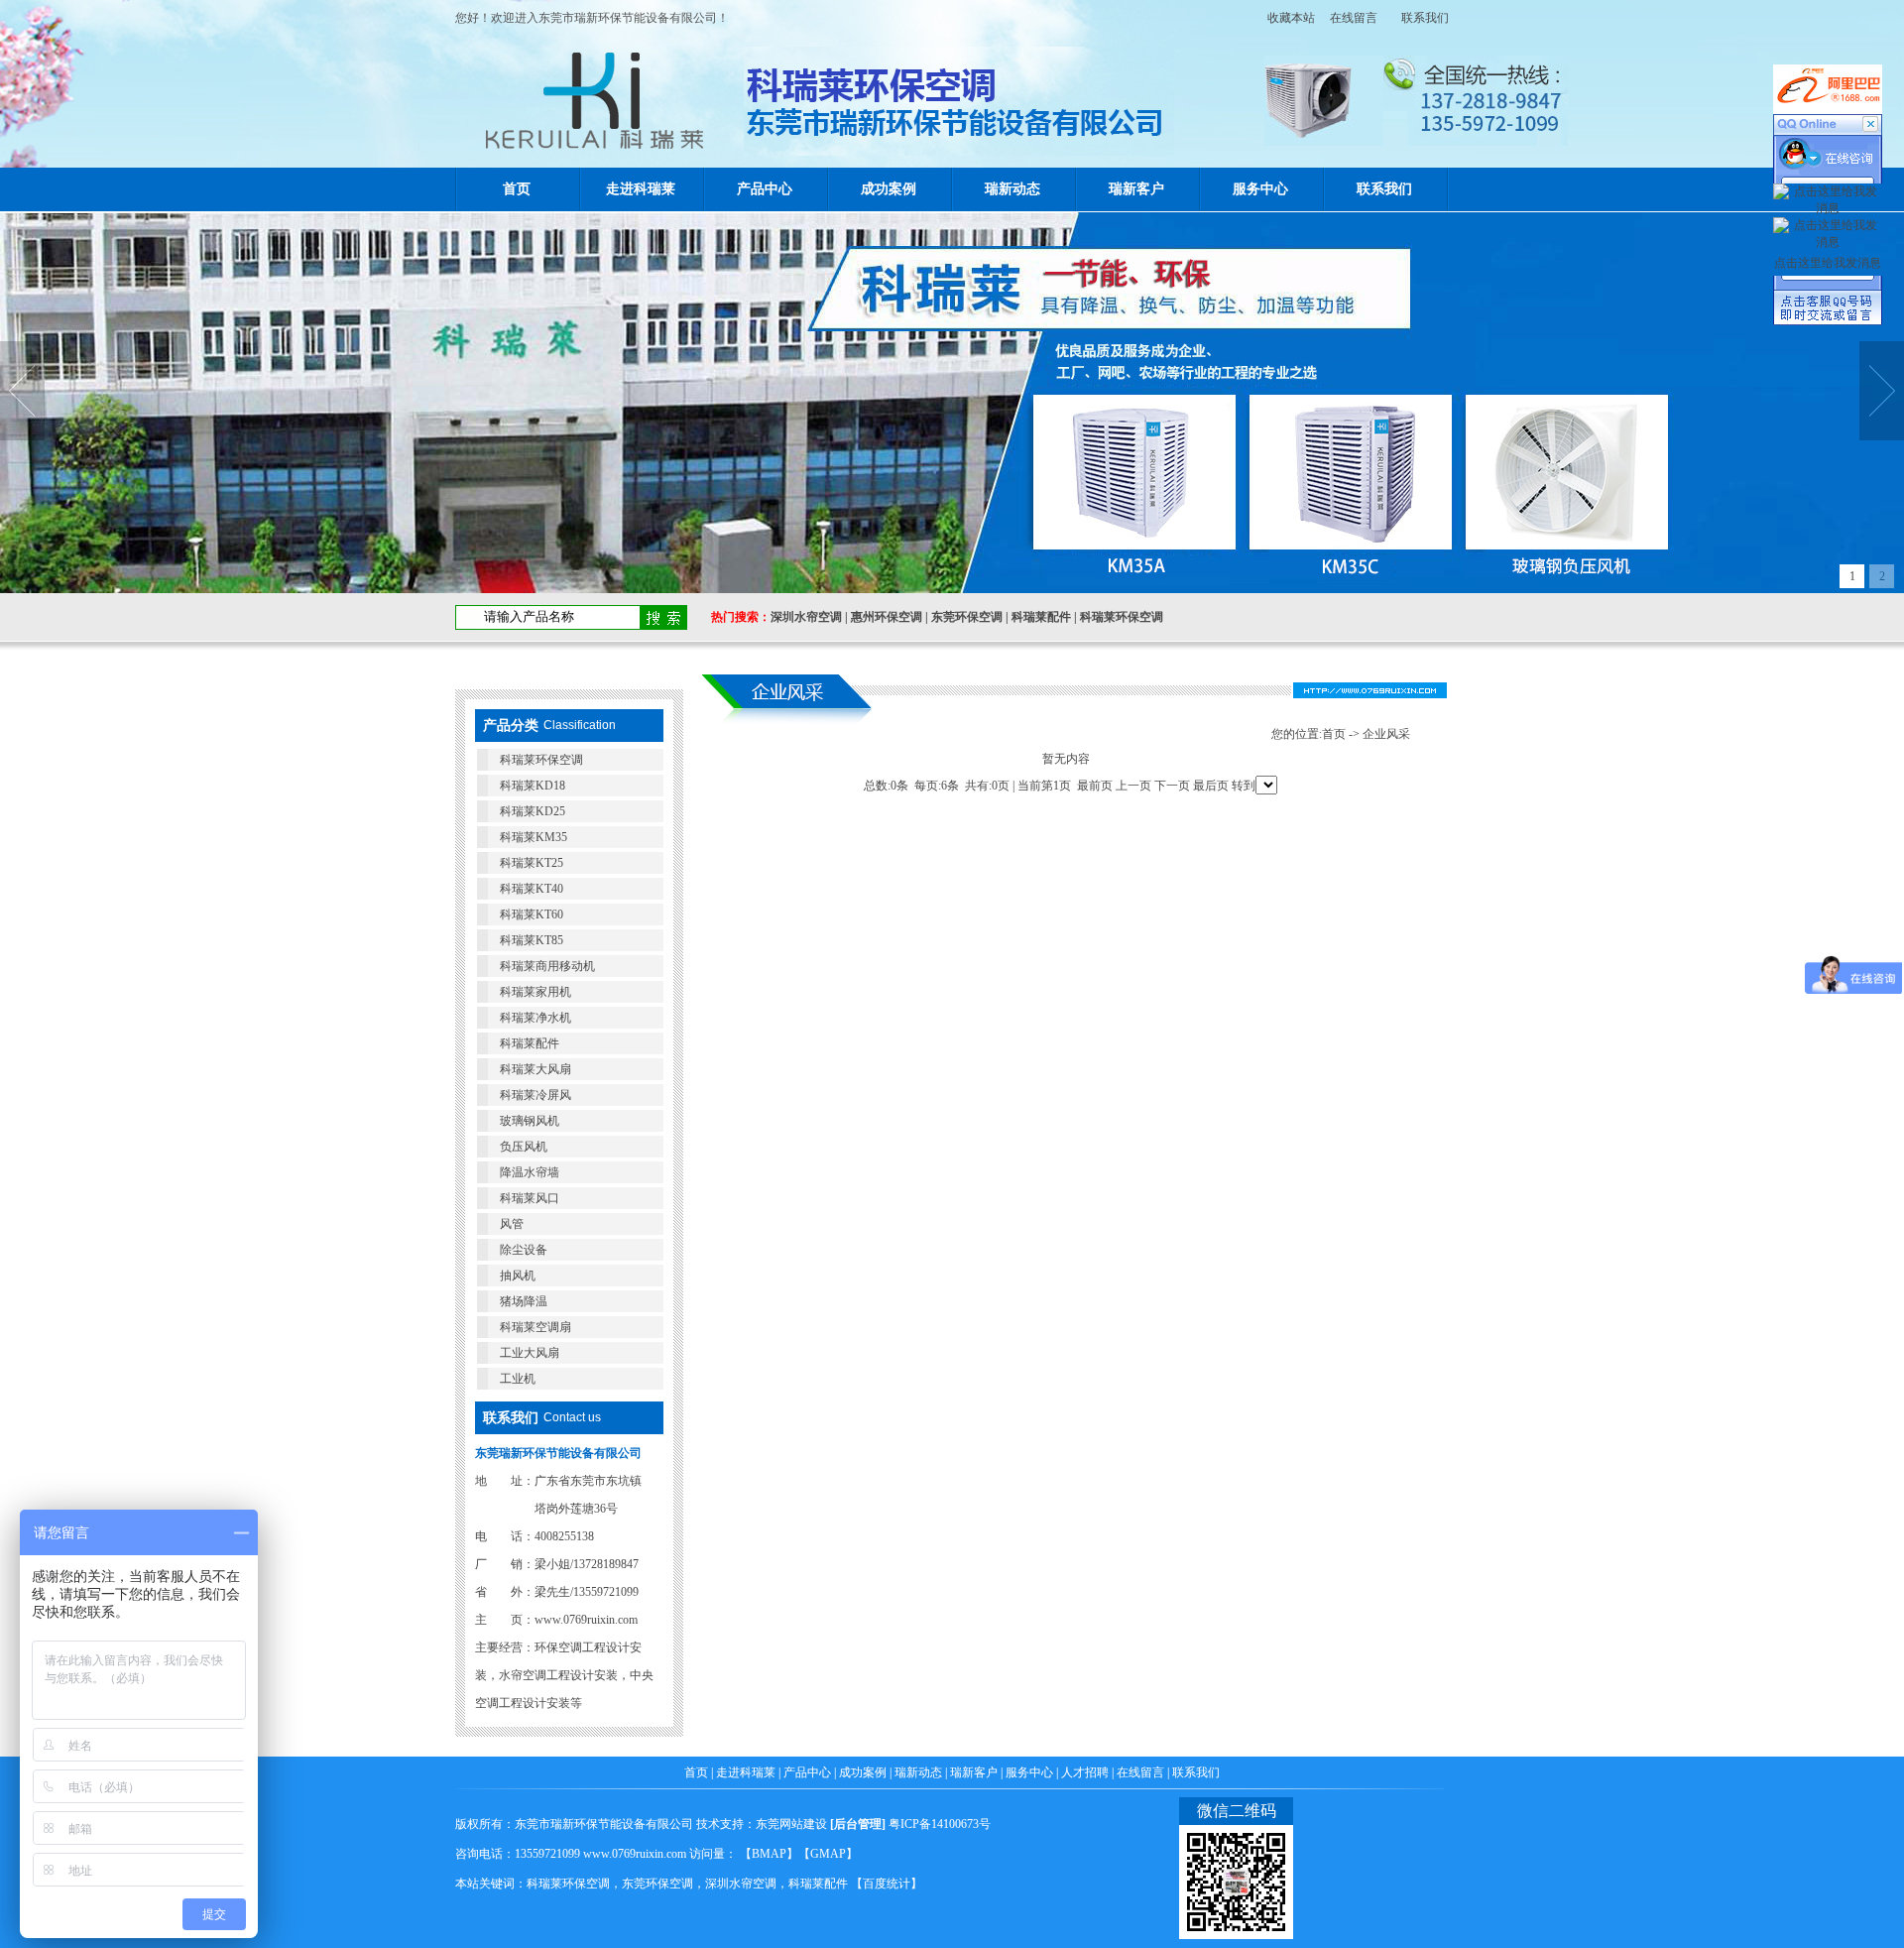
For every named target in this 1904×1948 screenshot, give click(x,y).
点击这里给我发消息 (1828, 263)
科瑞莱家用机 (535, 992)
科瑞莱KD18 (533, 786)
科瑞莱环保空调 (1122, 617)
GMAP (828, 1854)
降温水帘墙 (530, 1172)
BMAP (769, 1854)
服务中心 (1260, 189)
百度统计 (887, 1884)
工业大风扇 (530, 1353)
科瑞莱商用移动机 (547, 966)
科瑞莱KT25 (532, 863)
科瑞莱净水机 (535, 1018)
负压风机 (524, 1147)
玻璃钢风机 (530, 1121)
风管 (512, 1224)
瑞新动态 (1012, 189)
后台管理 (858, 1824)
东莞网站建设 (791, 1824)
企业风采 (1386, 734)
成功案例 (889, 189)
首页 (517, 189)
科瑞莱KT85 (532, 940)
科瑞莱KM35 (534, 837)
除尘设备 (524, 1250)
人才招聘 (1085, 1772)
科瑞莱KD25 (533, 811)
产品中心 (765, 189)
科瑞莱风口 (530, 1198)
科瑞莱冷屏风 (535, 1095)
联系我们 (1425, 18)
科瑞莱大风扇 (535, 1069)
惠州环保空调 (887, 617)
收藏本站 (1285, 18)
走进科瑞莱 (641, 189)
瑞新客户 (1136, 189)
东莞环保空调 (967, 617)
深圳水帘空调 (806, 617)
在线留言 (1354, 18)
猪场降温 (524, 1301)
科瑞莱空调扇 (535, 1327)
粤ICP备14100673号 (940, 1824)
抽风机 (518, 1276)
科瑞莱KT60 (532, 914)
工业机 (518, 1379)
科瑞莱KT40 (532, 889)
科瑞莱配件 (1041, 617)
